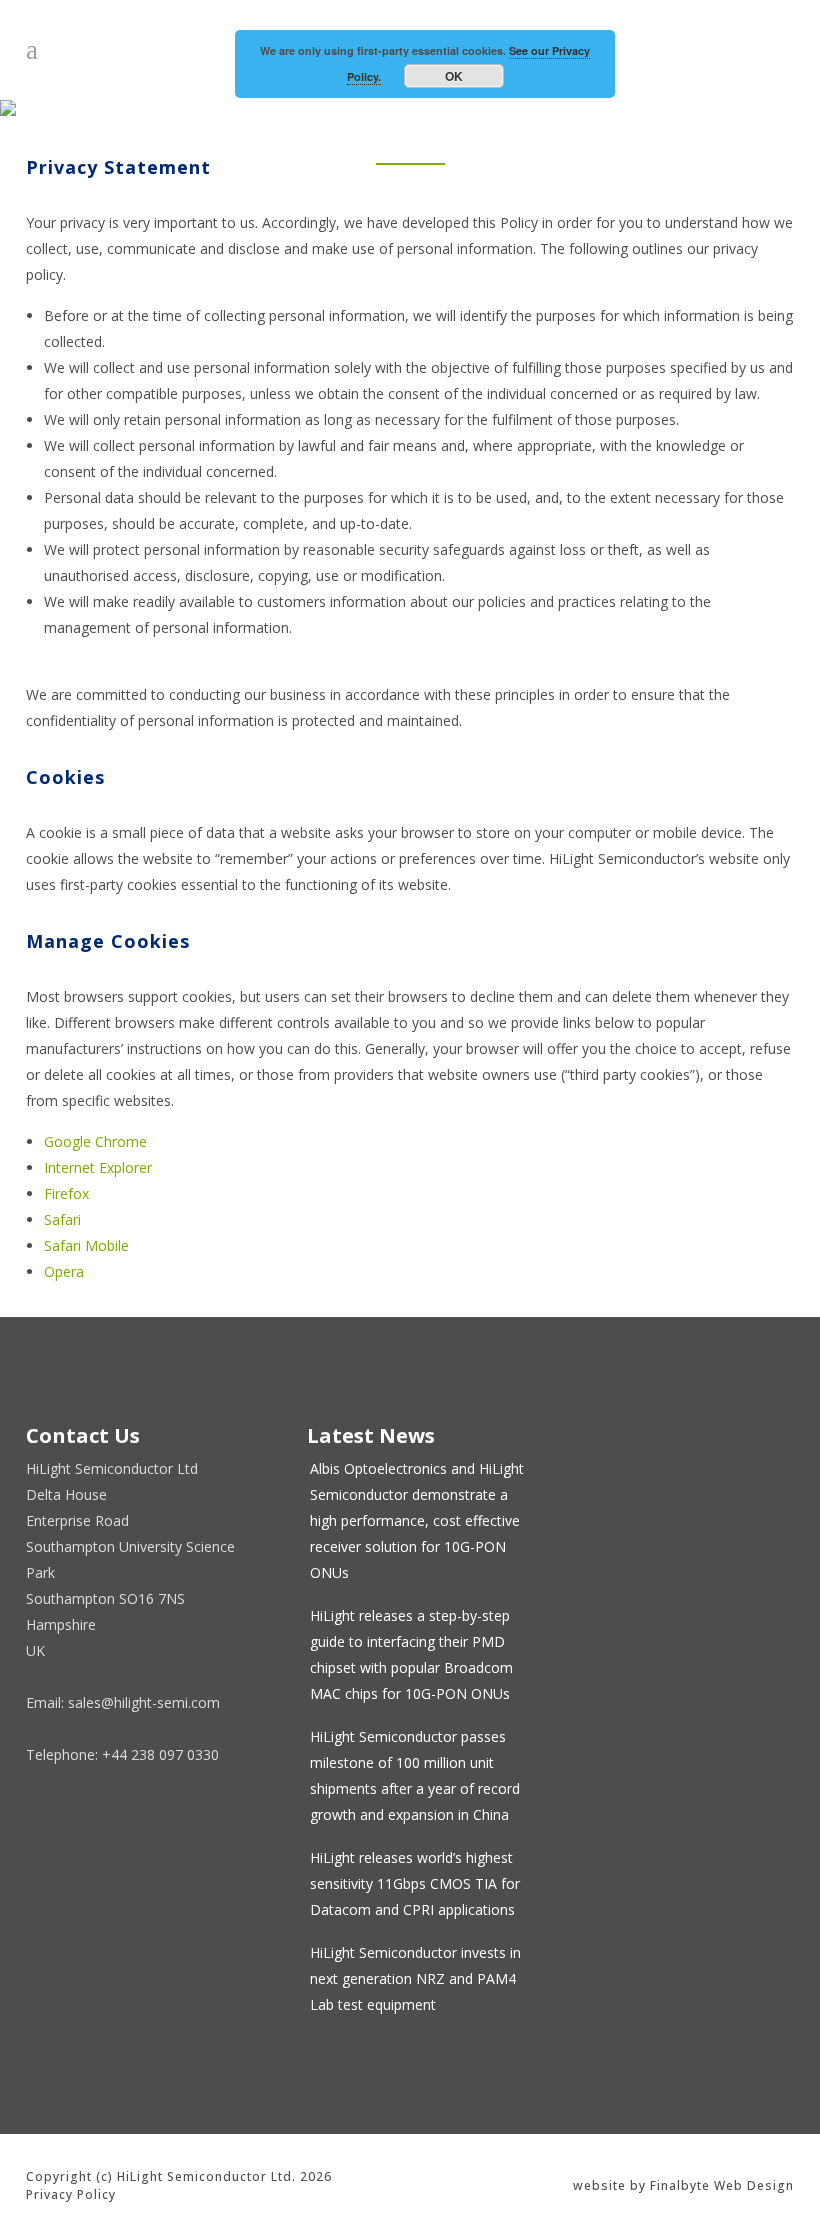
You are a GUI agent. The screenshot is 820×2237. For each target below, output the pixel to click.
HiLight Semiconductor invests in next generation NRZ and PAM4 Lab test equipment (415, 1978)
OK (454, 76)
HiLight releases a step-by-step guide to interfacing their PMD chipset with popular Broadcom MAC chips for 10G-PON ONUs (411, 1654)
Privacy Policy (71, 2194)
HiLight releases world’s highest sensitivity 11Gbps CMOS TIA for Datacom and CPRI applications (415, 1883)
